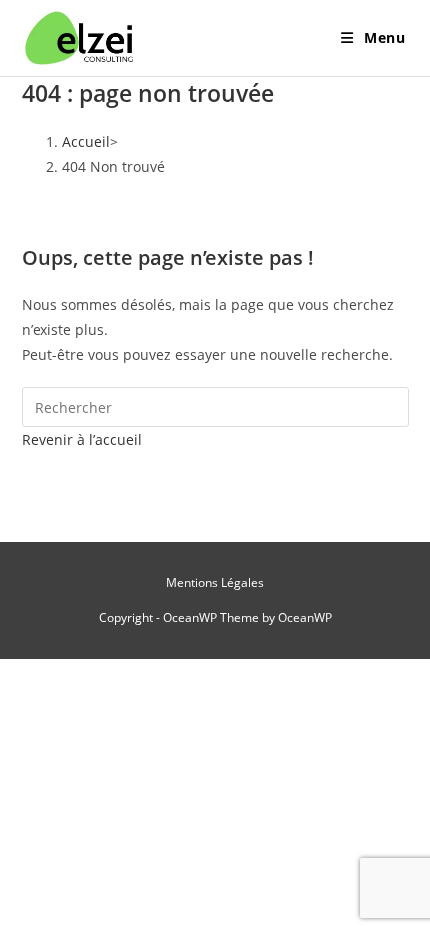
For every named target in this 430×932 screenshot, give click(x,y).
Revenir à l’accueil (82, 439)
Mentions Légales (215, 582)
